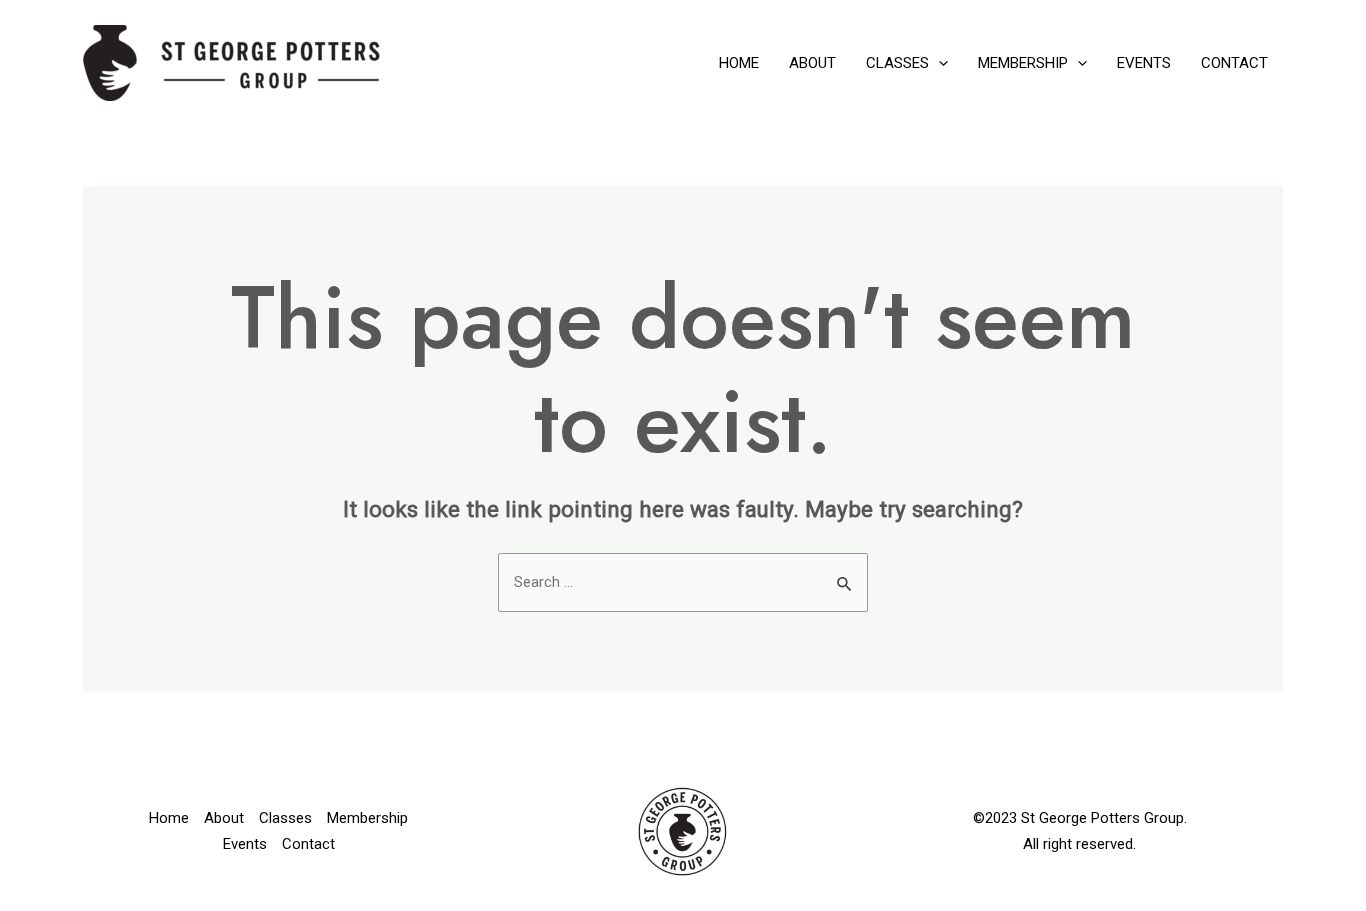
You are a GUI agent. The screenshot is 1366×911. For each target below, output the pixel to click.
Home (739, 63)
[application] (938, 63)
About (812, 63)
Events (1144, 63)
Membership (1023, 63)
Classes (897, 63)
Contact (1234, 63)
